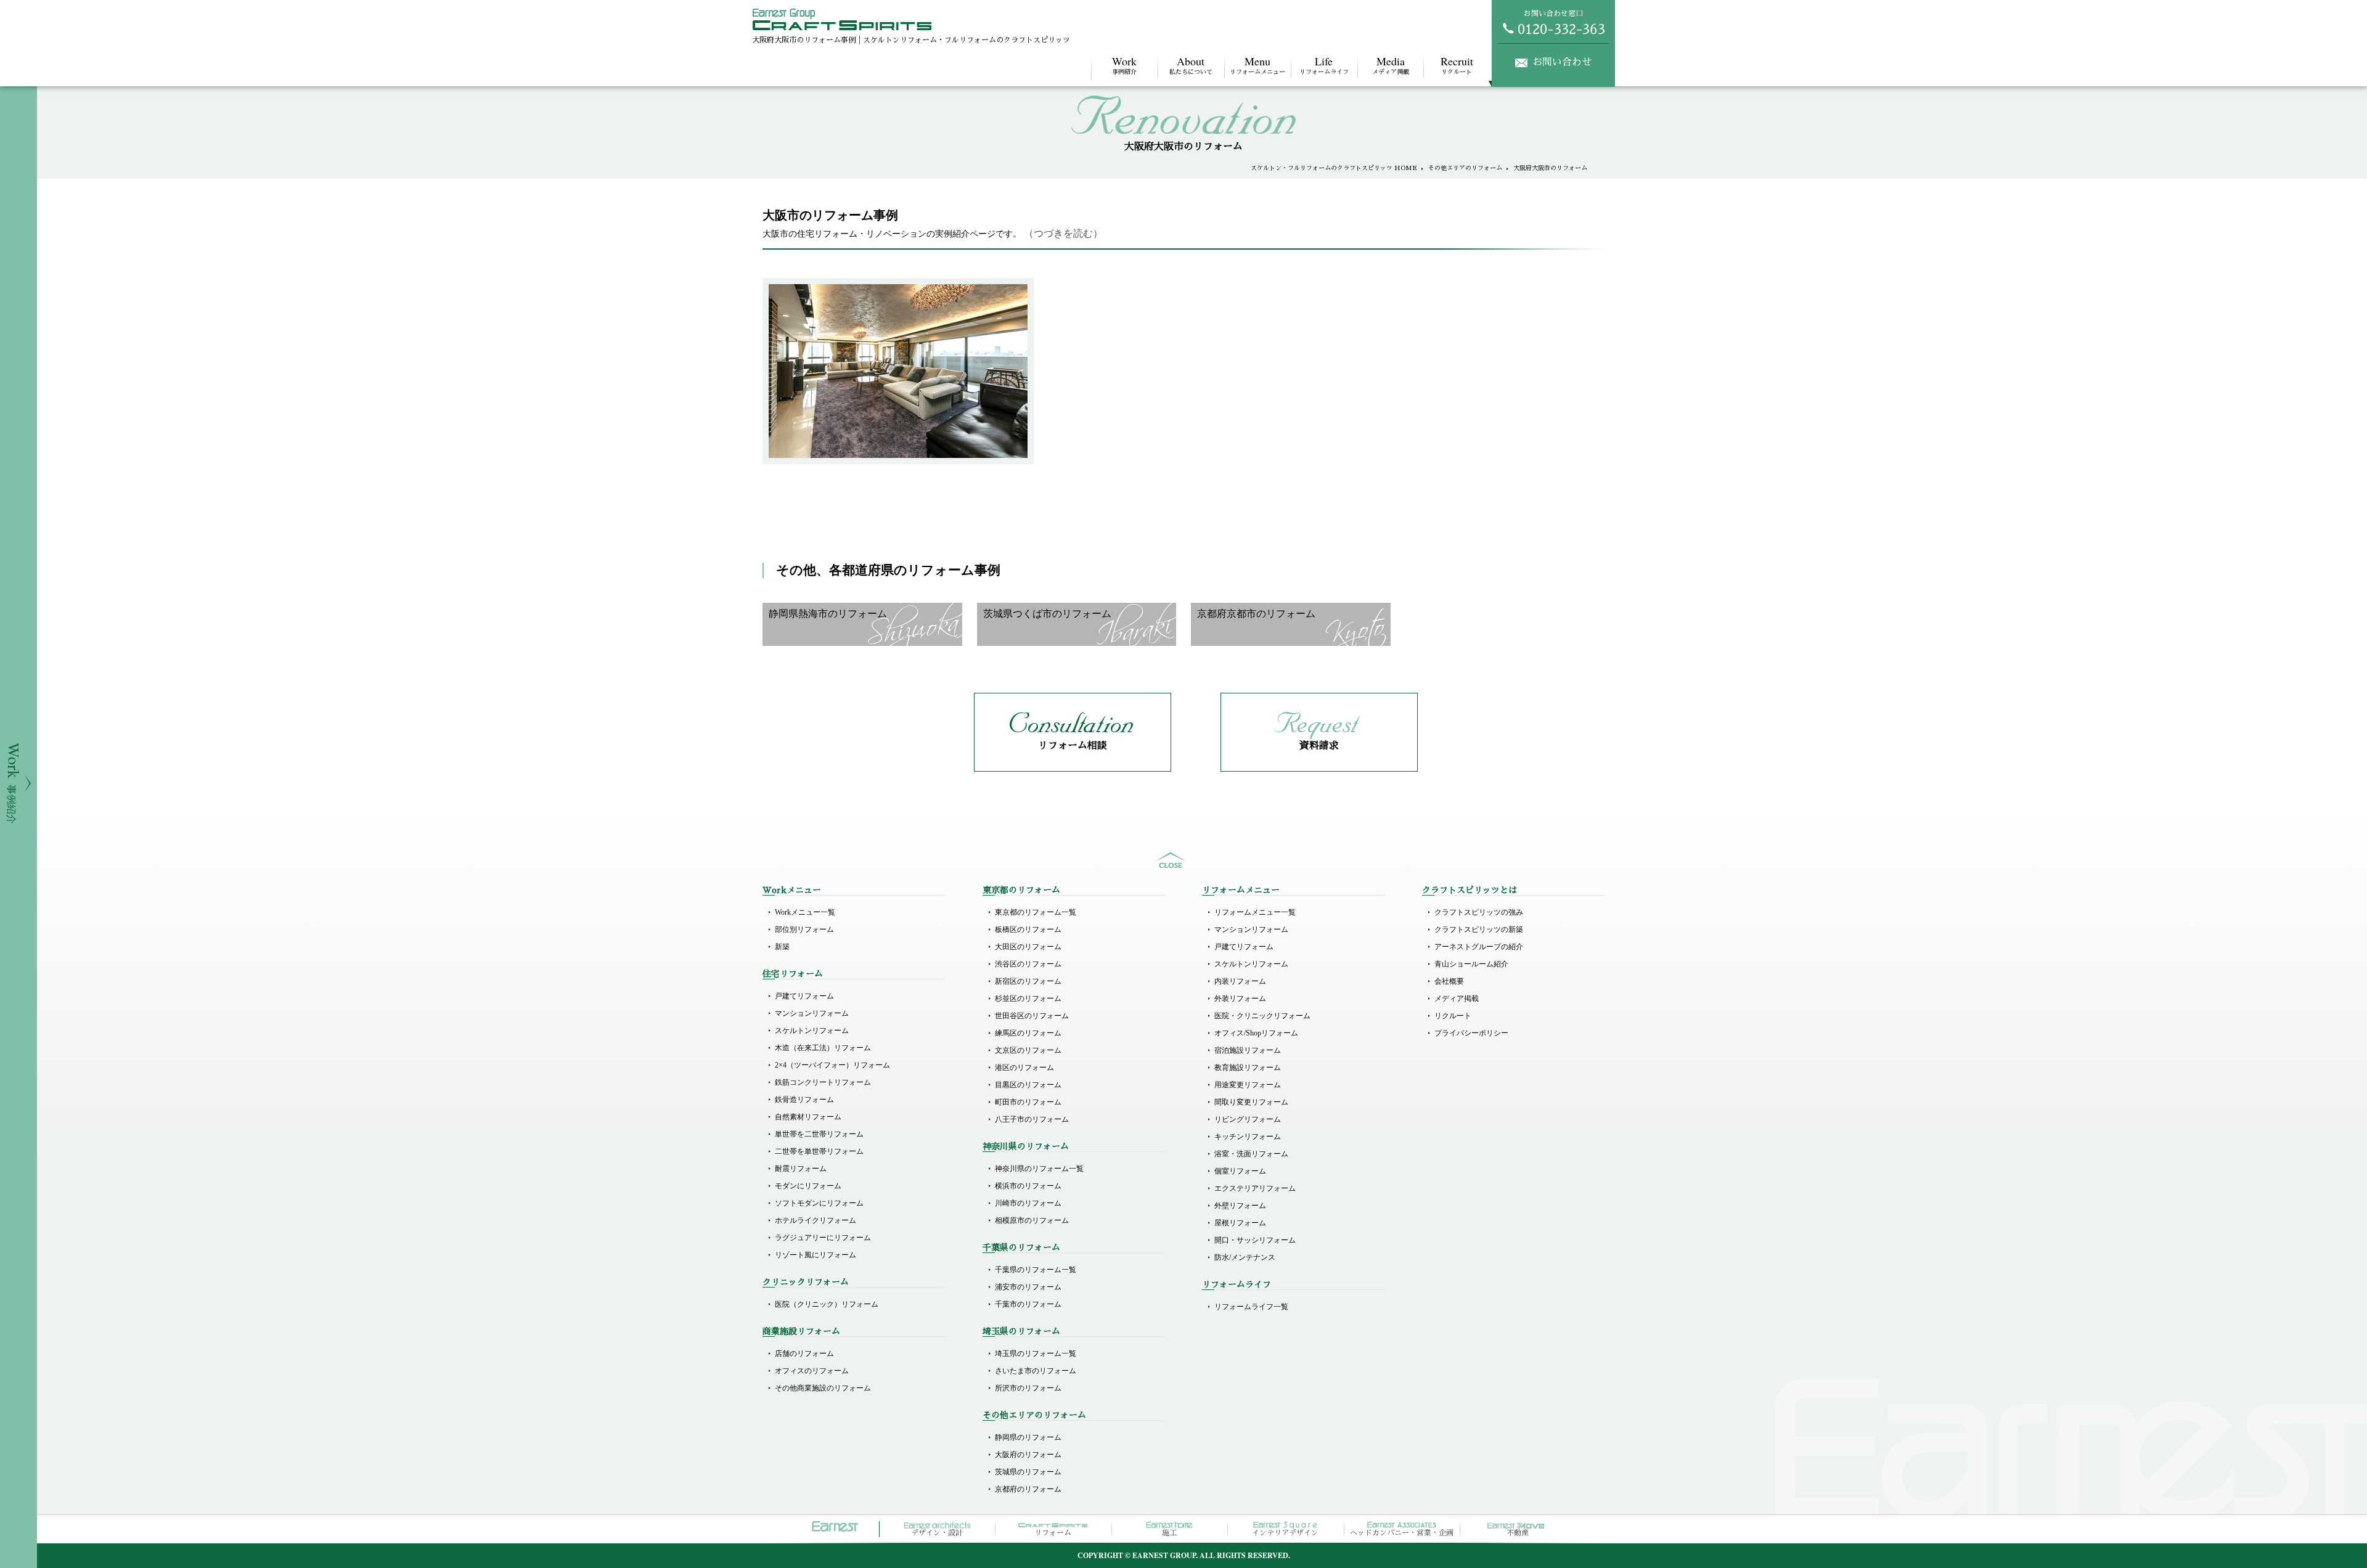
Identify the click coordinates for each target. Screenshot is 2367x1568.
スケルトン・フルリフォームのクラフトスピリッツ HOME (1334, 168)
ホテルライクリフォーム (816, 1220)
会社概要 (1449, 981)
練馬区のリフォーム (1028, 1033)
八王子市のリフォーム (1032, 1119)
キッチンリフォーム (1248, 1137)
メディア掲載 (1391, 64)
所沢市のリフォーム (1028, 1388)
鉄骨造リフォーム (804, 1100)
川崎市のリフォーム (1028, 1203)
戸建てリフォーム (804, 996)
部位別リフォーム (804, 929)
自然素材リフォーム (808, 1117)
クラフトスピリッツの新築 (1479, 929)
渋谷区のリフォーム (1028, 964)
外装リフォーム (1240, 998)
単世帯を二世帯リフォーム (819, 1134)
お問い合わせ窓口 (1553, 14)
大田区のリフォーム (1028, 947)
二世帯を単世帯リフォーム (819, 1151)
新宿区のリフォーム (1028, 981)
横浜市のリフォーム (1028, 1186)
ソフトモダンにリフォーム (819, 1203)
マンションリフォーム (812, 1013)
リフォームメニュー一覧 (1255, 912)
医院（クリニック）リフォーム (827, 1304)
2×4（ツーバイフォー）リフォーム (832, 1065)
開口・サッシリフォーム (1255, 1240)
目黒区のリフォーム (1028, 1085)
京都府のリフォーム (1028, 1489)
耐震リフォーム (801, 1169)
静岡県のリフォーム (1028, 1437)
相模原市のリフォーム (1032, 1220)
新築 (782, 947)
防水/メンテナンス (1245, 1257)
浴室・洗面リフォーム (1251, 1154)
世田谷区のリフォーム (1032, 1016)
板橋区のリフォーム (1028, 929)
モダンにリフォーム (808, 1186)
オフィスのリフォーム (812, 1371)
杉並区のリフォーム (1028, 998)
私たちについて (1191, 64)
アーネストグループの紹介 (1479, 947)
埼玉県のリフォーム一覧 (1036, 1354)
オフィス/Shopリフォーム (1256, 1033)
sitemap (1171, 860)
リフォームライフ (1324, 64)
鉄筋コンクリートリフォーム (823, 1082)
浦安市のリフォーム (1028, 1287)
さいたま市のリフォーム (1036, 1371)
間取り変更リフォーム (1251, 1102)
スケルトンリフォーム (812, 1031)
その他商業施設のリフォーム (823, 1388)
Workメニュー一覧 (805, 912)
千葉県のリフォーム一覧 (1036, 1270)
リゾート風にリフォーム (816, 1255)
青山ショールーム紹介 (1471, 964)
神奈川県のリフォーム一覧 (1039, 1169)
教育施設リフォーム (1248, 1068)
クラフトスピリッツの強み (1479, 912)
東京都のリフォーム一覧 (1036, 912)
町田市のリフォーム (1028, 1102)
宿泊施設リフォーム (1248, 1050)
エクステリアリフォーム (1255, 1188)
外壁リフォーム (1240, 1206)
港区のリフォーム (1024, 1068)
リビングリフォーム (1248, 1119)
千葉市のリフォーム (1028, 1304)
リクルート (1457, 64)
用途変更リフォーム (1248, 1085)
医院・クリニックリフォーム (1262, 1016)
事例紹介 (1124, 64)
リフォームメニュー (1257, 64)
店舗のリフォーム (804, 1354)
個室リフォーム (1240, 1171)
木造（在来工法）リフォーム (823, 1048)
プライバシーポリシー (1471, 1033)
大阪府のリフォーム (1028, 1455)
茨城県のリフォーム (1028, 1472)
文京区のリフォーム (1028, 1050)
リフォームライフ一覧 (1251, 1307)
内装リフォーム (1240, 981)
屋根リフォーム (1240, 1223)
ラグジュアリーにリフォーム (823, 1238)
